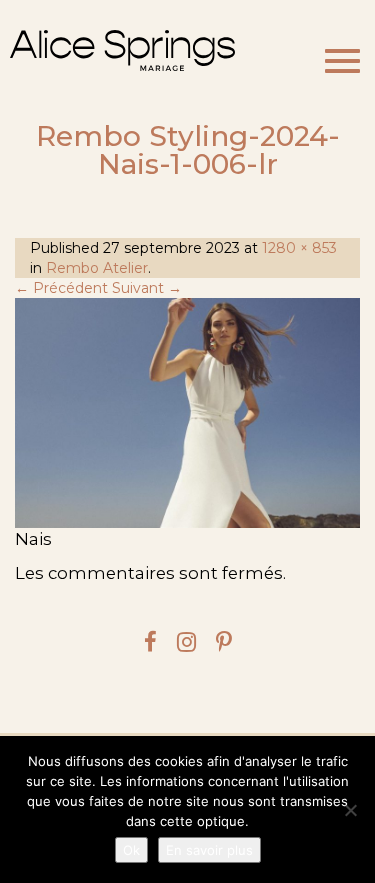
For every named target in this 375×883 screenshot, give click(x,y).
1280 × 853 (299, 248)
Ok (131, 850)
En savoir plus (209, 850)
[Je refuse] (350, 810)
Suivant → (147, 288)
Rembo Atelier (97, 268)
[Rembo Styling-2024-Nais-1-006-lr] (187, 413)
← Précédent (61, 288)
